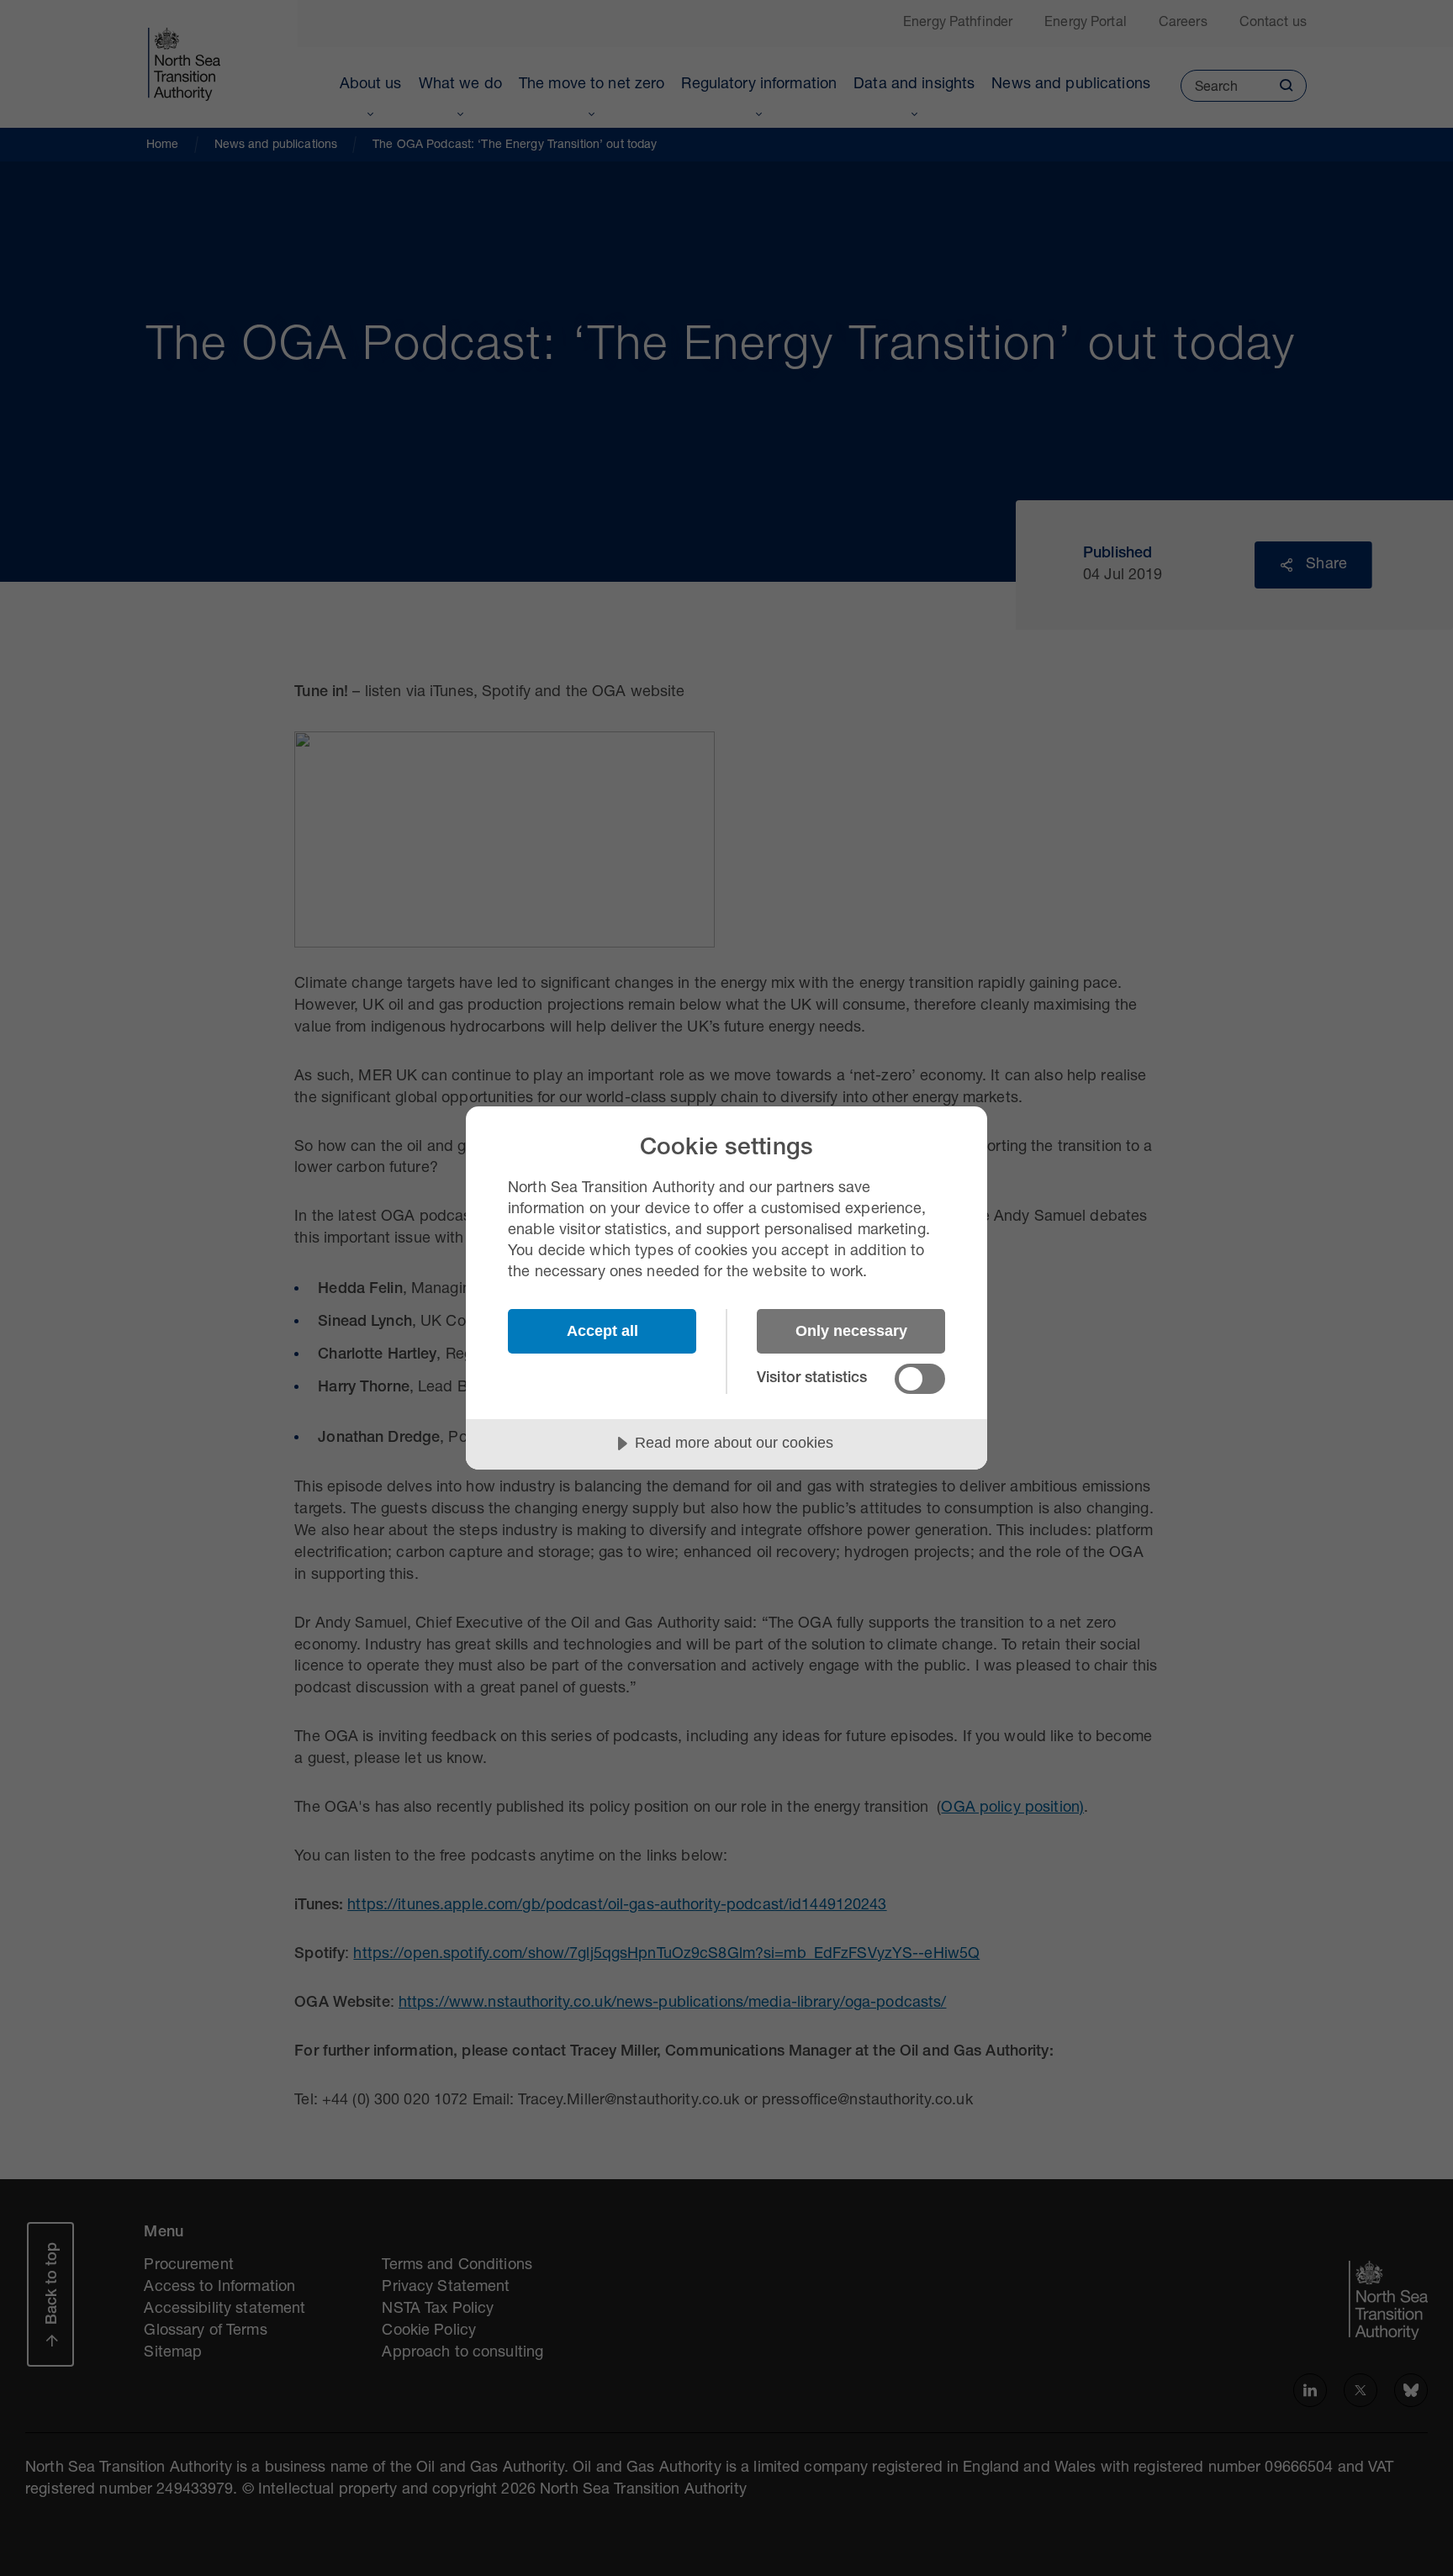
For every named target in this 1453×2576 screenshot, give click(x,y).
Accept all (602, 1331)
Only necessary (851, 1331)
